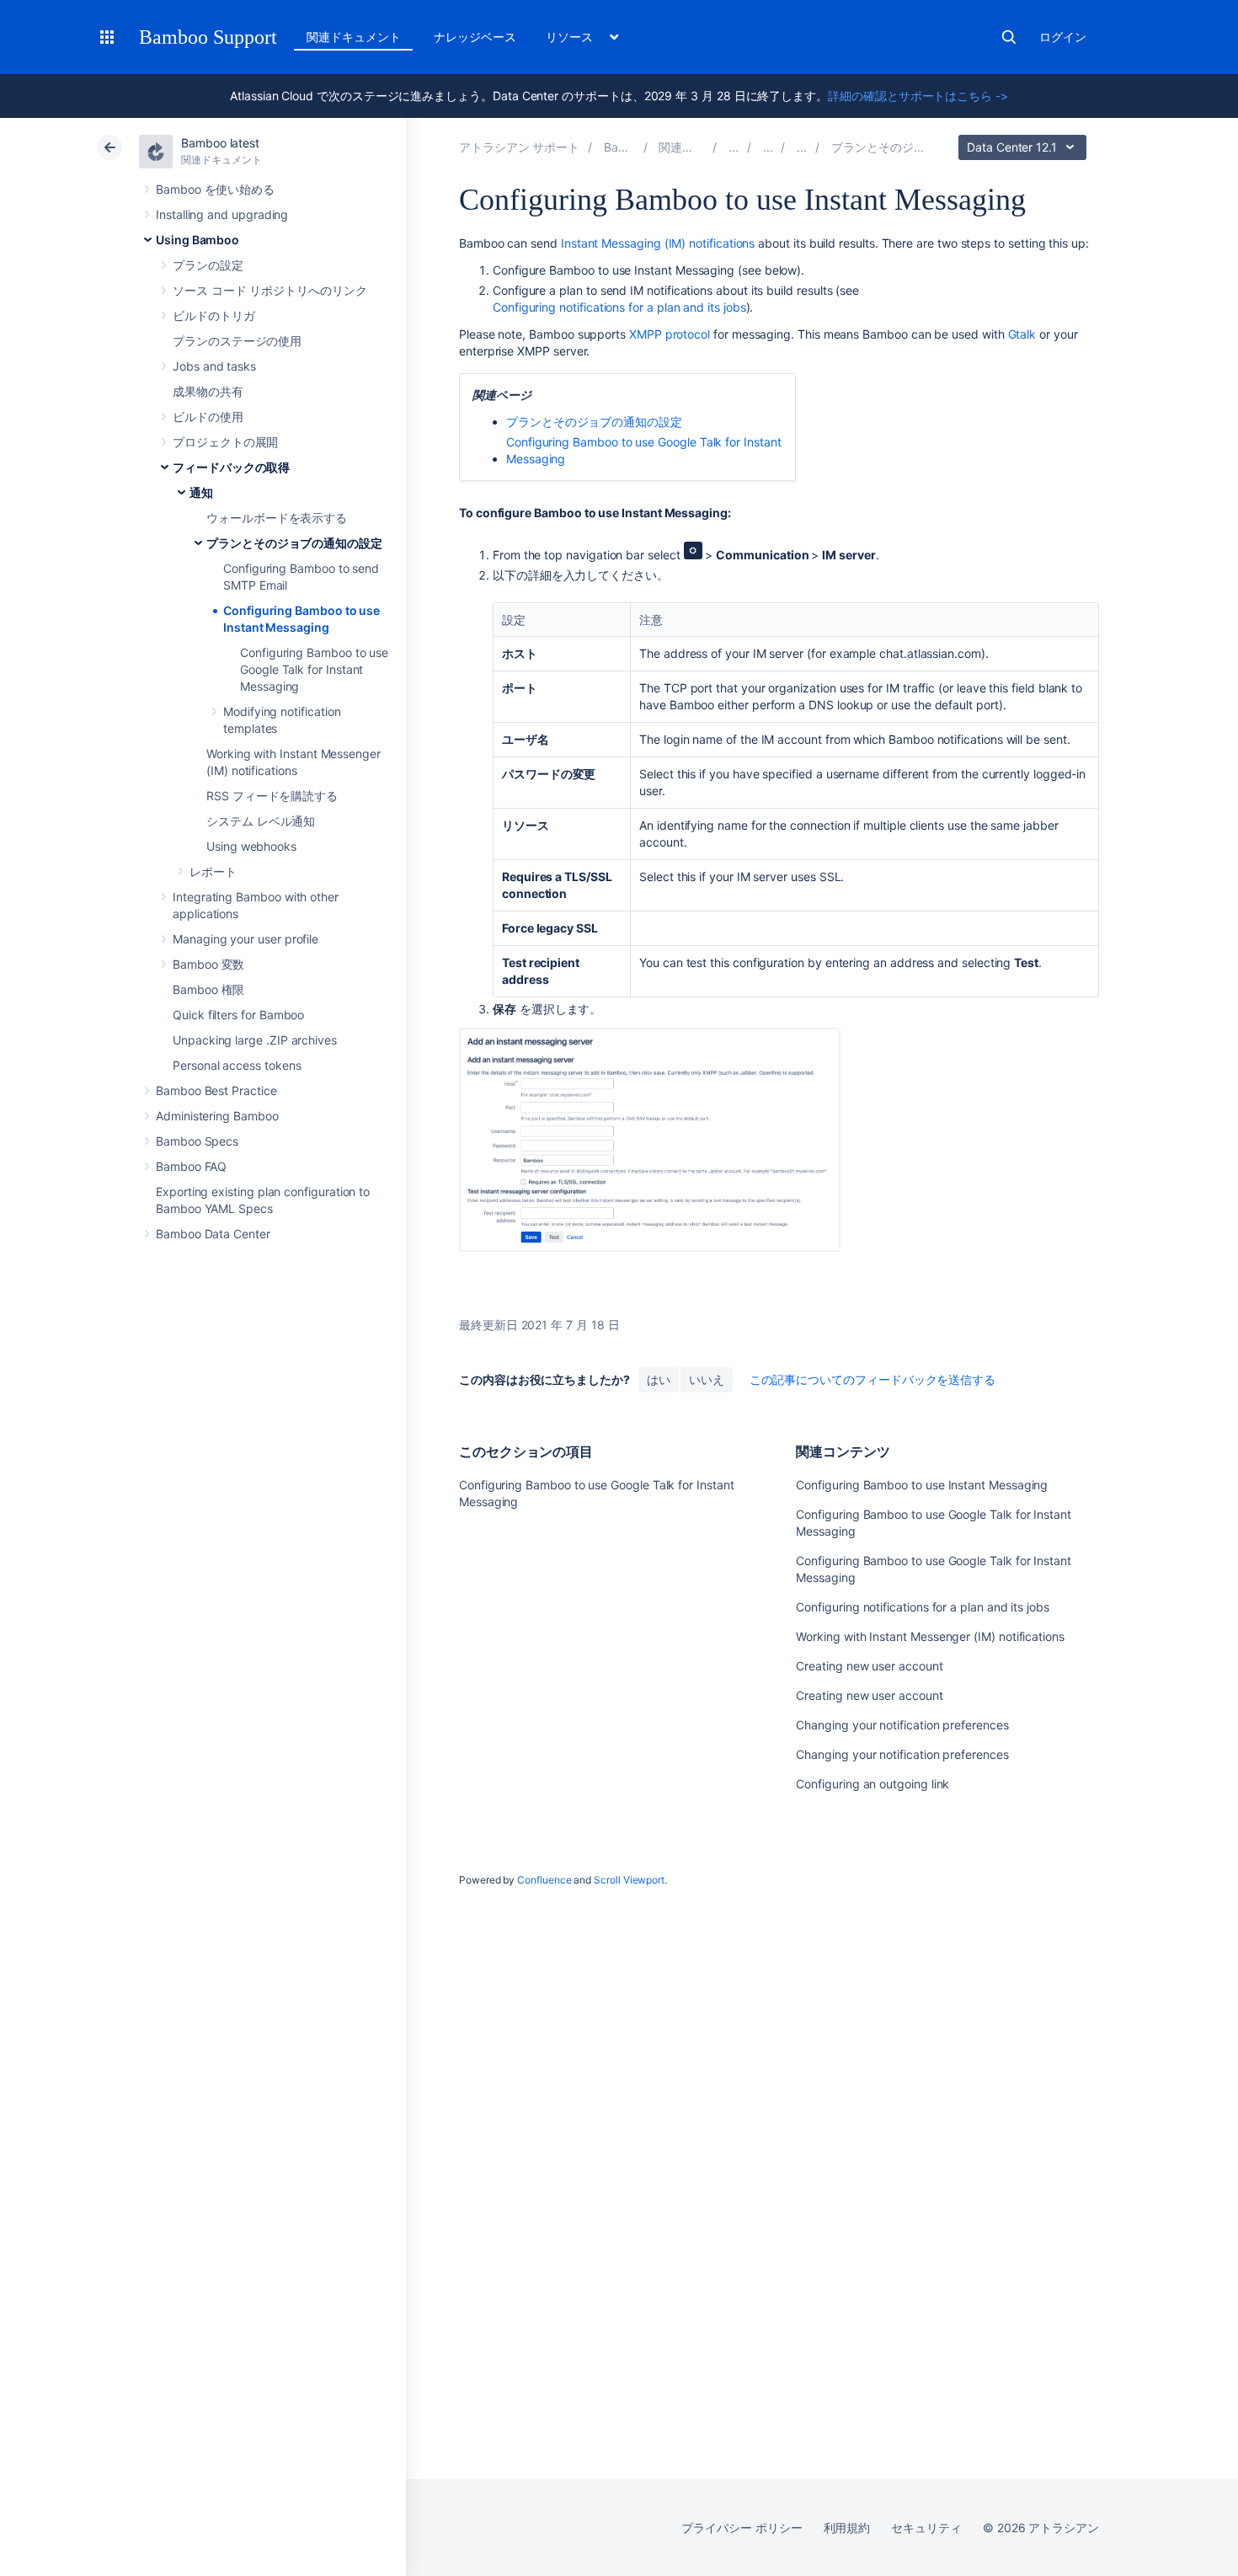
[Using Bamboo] (734, 147)
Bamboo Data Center (213, 1234)
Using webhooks (251, 846)
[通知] (802, 147)
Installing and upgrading (222, 214)
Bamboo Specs (197, 1141)
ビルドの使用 (208, 417)
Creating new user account (869, 1666)
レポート (213, 871)
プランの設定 (208, 265)
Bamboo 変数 (208, 964)
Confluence (544, 1880)
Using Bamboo (197, 240)
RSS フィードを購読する (272, 796)
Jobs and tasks (214, 366)
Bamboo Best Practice (216, 1090)
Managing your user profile (245, 939)
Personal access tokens (237, 1065)
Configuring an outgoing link (872, 1784)
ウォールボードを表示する (277, 518)
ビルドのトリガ (214, 315)
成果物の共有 (208, 391)
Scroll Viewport (629, 1880)
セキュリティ (926, 2528)
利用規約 (847, 2528)
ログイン (1063, 37)
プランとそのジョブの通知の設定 (294, 543)
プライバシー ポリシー (742, 2528)
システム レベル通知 (261, 821)
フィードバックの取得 (231, 467)
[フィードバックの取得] (768, 147)
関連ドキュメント (353, 37)
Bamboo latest (220, 143)
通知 (201, 492)
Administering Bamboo (217, 1116)
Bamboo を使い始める (215, 189)
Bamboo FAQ (191, 1166)
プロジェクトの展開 (225, 442)
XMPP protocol (670, 334)
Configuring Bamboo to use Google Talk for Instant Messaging (314, 669)
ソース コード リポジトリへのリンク (270, 290)
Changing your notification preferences (902, 1725)
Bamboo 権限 (208, 989)
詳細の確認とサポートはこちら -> (918, 96)
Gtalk (1022, 334)
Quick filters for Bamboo (238, 1015)
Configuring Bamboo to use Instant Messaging (922, 1485)
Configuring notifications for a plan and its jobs (619, 307)
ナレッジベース (475, 37)
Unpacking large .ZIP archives (255, 1040)
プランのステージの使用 (237, 341)
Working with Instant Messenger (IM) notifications (930, 1636)
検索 (1009, 37)
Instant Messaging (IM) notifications (658, 243)
